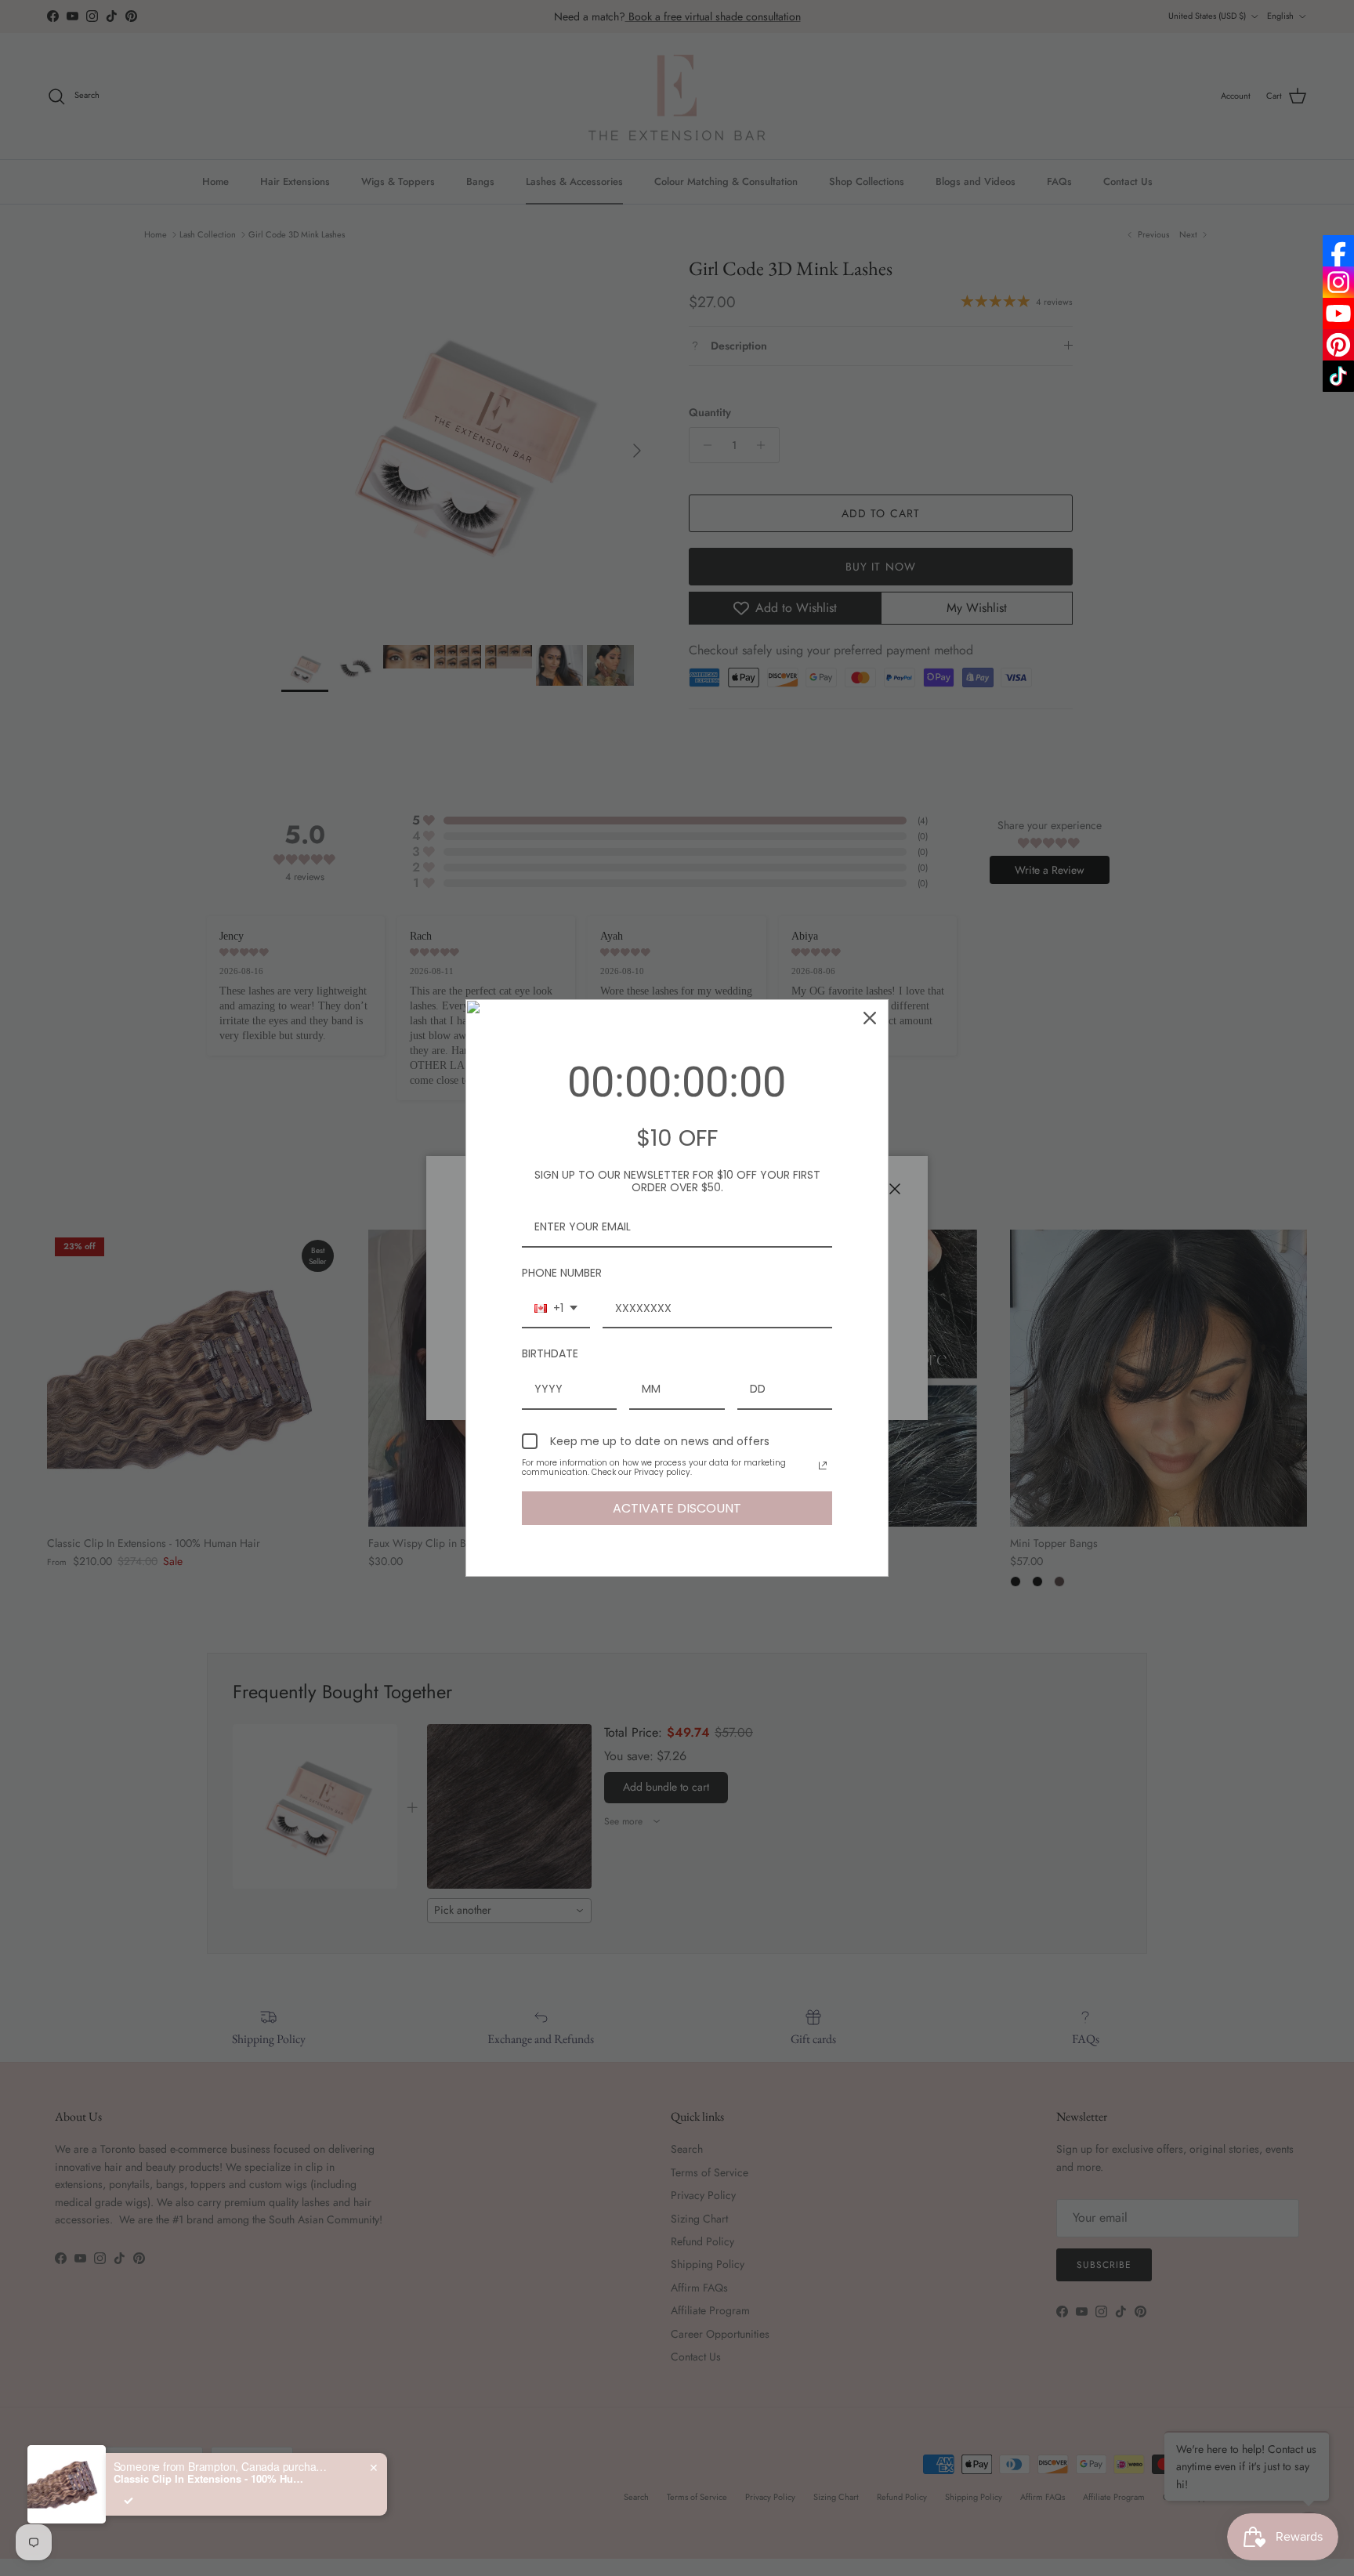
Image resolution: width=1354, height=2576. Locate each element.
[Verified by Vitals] (129, 2501)
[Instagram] (1338, 282)
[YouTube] (1338, 313)
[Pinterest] (1338, 345)
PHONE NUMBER (562, 1273)
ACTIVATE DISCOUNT (677, 1508)
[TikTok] (1338, 376)
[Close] (870, 1018)
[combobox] (556, 1309)
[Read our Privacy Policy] (823, 1466)
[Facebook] (1338, 251)
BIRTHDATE (550, 1353)
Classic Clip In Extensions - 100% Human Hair (212, 2479)
